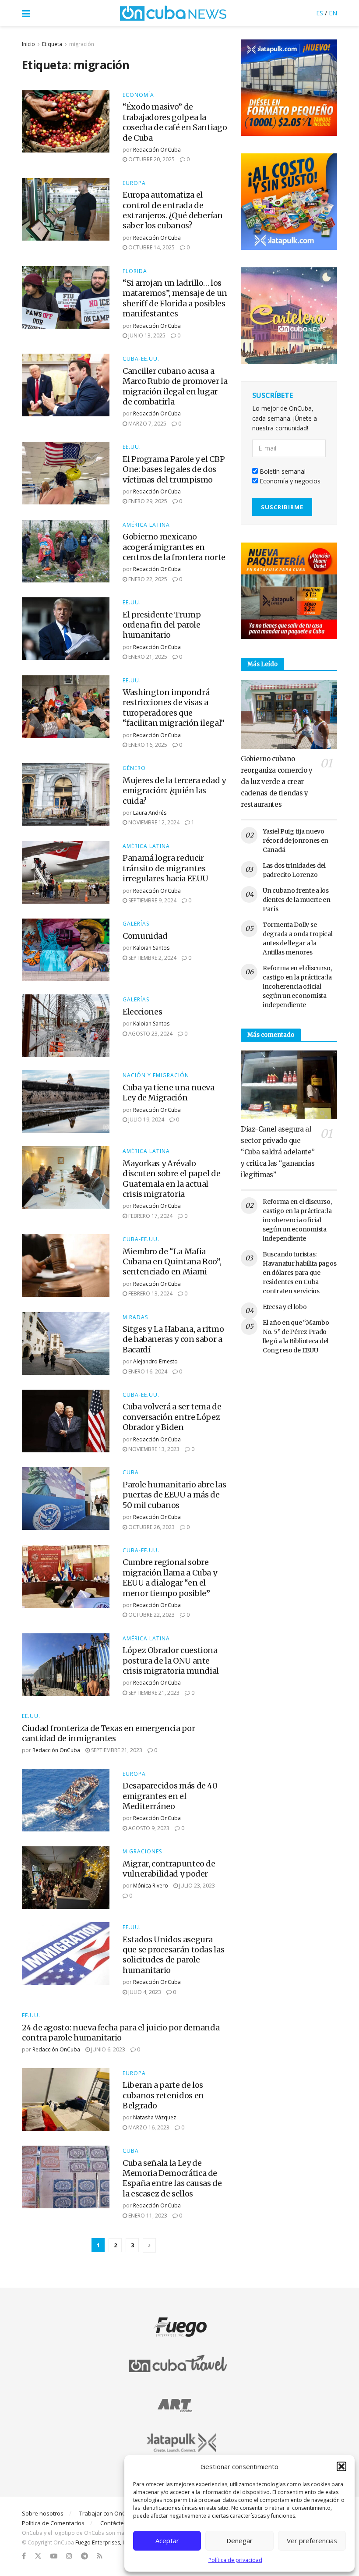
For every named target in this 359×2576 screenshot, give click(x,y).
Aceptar (167, 2541)
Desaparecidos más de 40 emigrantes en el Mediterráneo (170, 1796)
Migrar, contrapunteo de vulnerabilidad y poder (169, 1869)
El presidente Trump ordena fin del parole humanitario (162, 625)
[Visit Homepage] (173, 13)
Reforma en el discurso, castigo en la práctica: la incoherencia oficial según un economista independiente (297, 986)
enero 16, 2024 (147, 1371)
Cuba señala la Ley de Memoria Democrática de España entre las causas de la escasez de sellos (172, 2178)
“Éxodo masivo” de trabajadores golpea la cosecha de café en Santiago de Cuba (175, 122)
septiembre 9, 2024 (152, 900)
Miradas (135, 1317)
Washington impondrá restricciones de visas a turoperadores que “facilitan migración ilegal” (174, 708)
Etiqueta (52, 44)
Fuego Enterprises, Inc (102, 2542)
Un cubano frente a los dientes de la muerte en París (297, 900)
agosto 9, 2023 (148, 1828)
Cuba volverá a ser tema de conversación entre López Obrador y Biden (172, 1417)
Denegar (239, 2541)
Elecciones (142, 1012)
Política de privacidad (235, 2560)
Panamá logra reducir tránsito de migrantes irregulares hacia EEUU (165, 868)
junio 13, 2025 (146, 335)
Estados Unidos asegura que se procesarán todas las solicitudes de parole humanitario (173, 1955)
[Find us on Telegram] (84, 2556)
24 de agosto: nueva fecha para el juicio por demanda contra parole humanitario (121, 2033)
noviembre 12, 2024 (153, 822)
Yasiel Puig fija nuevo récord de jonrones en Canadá (296, 841)
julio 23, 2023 (196, 1886)
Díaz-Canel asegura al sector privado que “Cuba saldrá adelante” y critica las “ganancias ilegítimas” (278, 1152)
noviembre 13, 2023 (153, 1449)
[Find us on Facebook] (24, 2556)
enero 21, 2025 (147, 657)
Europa (134, 183)
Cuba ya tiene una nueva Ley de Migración (169, 1093)
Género (134, 768)
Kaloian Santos (151, 948)
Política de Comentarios (53, 2523)
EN (333, 13)
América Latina (146, 525)
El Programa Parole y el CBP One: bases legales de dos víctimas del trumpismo (174, 469)
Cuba (131, 1473)
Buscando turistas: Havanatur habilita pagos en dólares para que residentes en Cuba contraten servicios (299, 1273)
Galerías (136, 924)
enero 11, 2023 (147, 2216)
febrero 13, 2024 (150, 1293)
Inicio (28, 44)
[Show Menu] (26, 13)
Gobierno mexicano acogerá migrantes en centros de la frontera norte (174, 547)
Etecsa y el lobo (285, 1307)
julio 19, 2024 (146, 1119)
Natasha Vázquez (155, 2117)
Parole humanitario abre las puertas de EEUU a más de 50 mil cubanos (174, 1495)
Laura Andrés (150, 813)
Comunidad (145, 936)
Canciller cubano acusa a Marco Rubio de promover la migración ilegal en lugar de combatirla (175, 386)
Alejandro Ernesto (155, 1361)
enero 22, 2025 (147, 579)
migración (82, 44)
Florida (135, 271)
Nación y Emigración (156, 1075)
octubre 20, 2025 (151, 159)
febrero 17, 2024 (150, 1216)
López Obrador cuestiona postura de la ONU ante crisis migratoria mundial (171, 1661)
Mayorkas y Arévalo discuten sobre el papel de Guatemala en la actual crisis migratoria (172, 1179)
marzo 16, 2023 (148, 2127)
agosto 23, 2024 (150, 1034)
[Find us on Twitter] (38, 2556)
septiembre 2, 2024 (152, 958)
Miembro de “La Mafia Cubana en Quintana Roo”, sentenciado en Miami (172, 1262)
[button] (341, 2466)
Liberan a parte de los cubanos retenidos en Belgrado (163, 2095)
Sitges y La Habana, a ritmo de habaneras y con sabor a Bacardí (173, 1339)
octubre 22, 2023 (151, 1615)
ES (320, 13)
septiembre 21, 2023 (153, 1693)
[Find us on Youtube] (54, 2556)
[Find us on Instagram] (69, 2556)
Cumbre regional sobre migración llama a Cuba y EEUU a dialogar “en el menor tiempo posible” (170, 1577)
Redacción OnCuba (157, 150)
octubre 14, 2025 (151, 247)
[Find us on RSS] (100, 2556)
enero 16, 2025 (147, 745)
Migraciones (142, 1852)
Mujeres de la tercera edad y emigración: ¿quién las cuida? (174, 791)
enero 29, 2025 (147, 501)
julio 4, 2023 (144, 1992)
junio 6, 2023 (107, 2049)
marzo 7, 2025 (147, 424)
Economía (138, 95)
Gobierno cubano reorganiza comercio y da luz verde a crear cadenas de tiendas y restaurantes (277, 782)
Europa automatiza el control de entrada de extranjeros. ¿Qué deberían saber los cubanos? (173, 210)
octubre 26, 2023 (151, 1527)
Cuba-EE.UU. (141, 359)
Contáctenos (117, 2523)
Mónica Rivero (151, 1886)
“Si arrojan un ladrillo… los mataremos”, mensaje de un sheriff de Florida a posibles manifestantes (175, 298)
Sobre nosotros (43, 2513)
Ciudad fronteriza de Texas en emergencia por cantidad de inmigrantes (108, 1733)
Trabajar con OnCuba (108, 2513)
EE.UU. (132, 447)
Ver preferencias (312, 2541)
